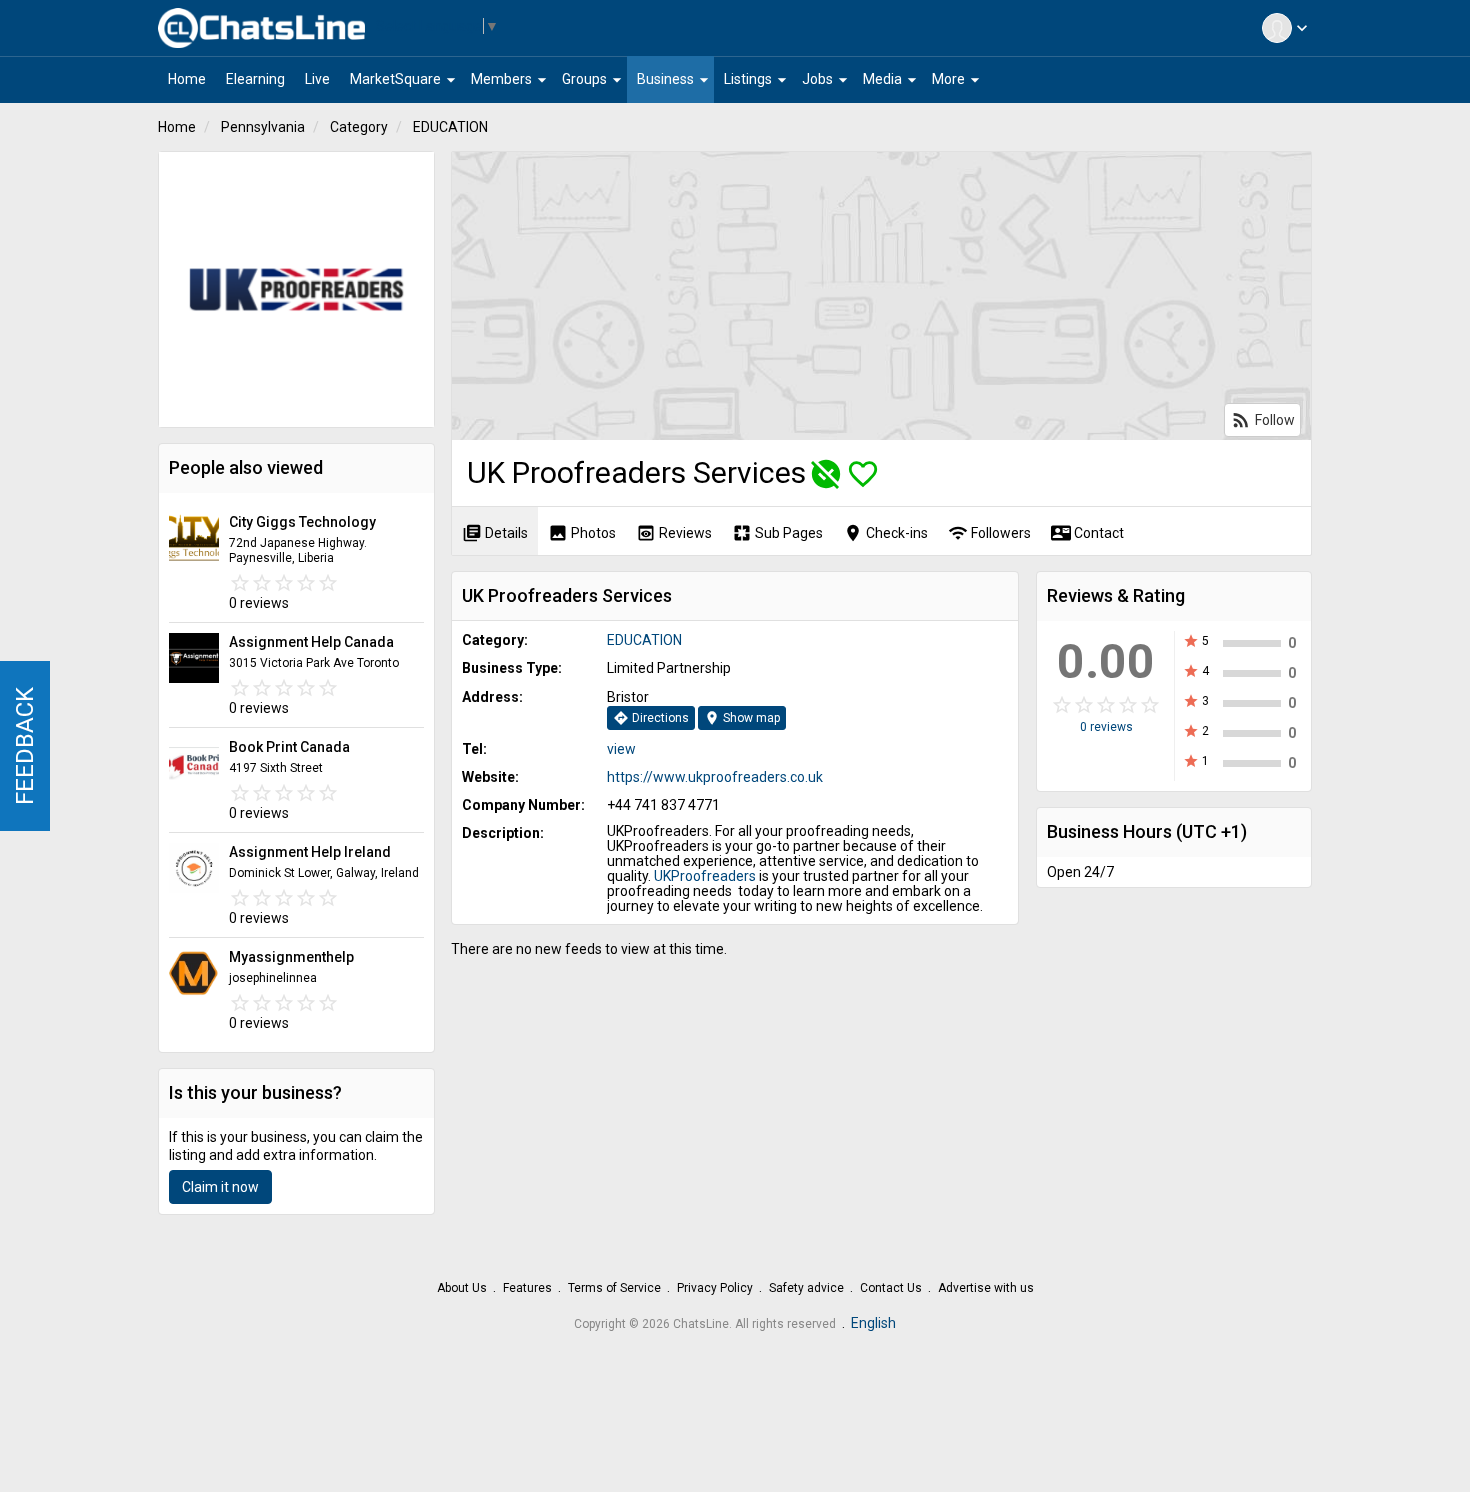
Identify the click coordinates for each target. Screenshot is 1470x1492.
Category (359, 127)
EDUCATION (450, 127)
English (873, 1323)
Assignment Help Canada (311, 642)
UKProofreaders (705, 876)
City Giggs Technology (302, 522)
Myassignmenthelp (291, 957)
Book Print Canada (289, 747)
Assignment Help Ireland (310, 852)
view (621, 749)
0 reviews (1106, 727)
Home (177, 127)
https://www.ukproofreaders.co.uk (715, 777)
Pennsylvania (263, 127)
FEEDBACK (25, 746)
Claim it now (220, 1187)
